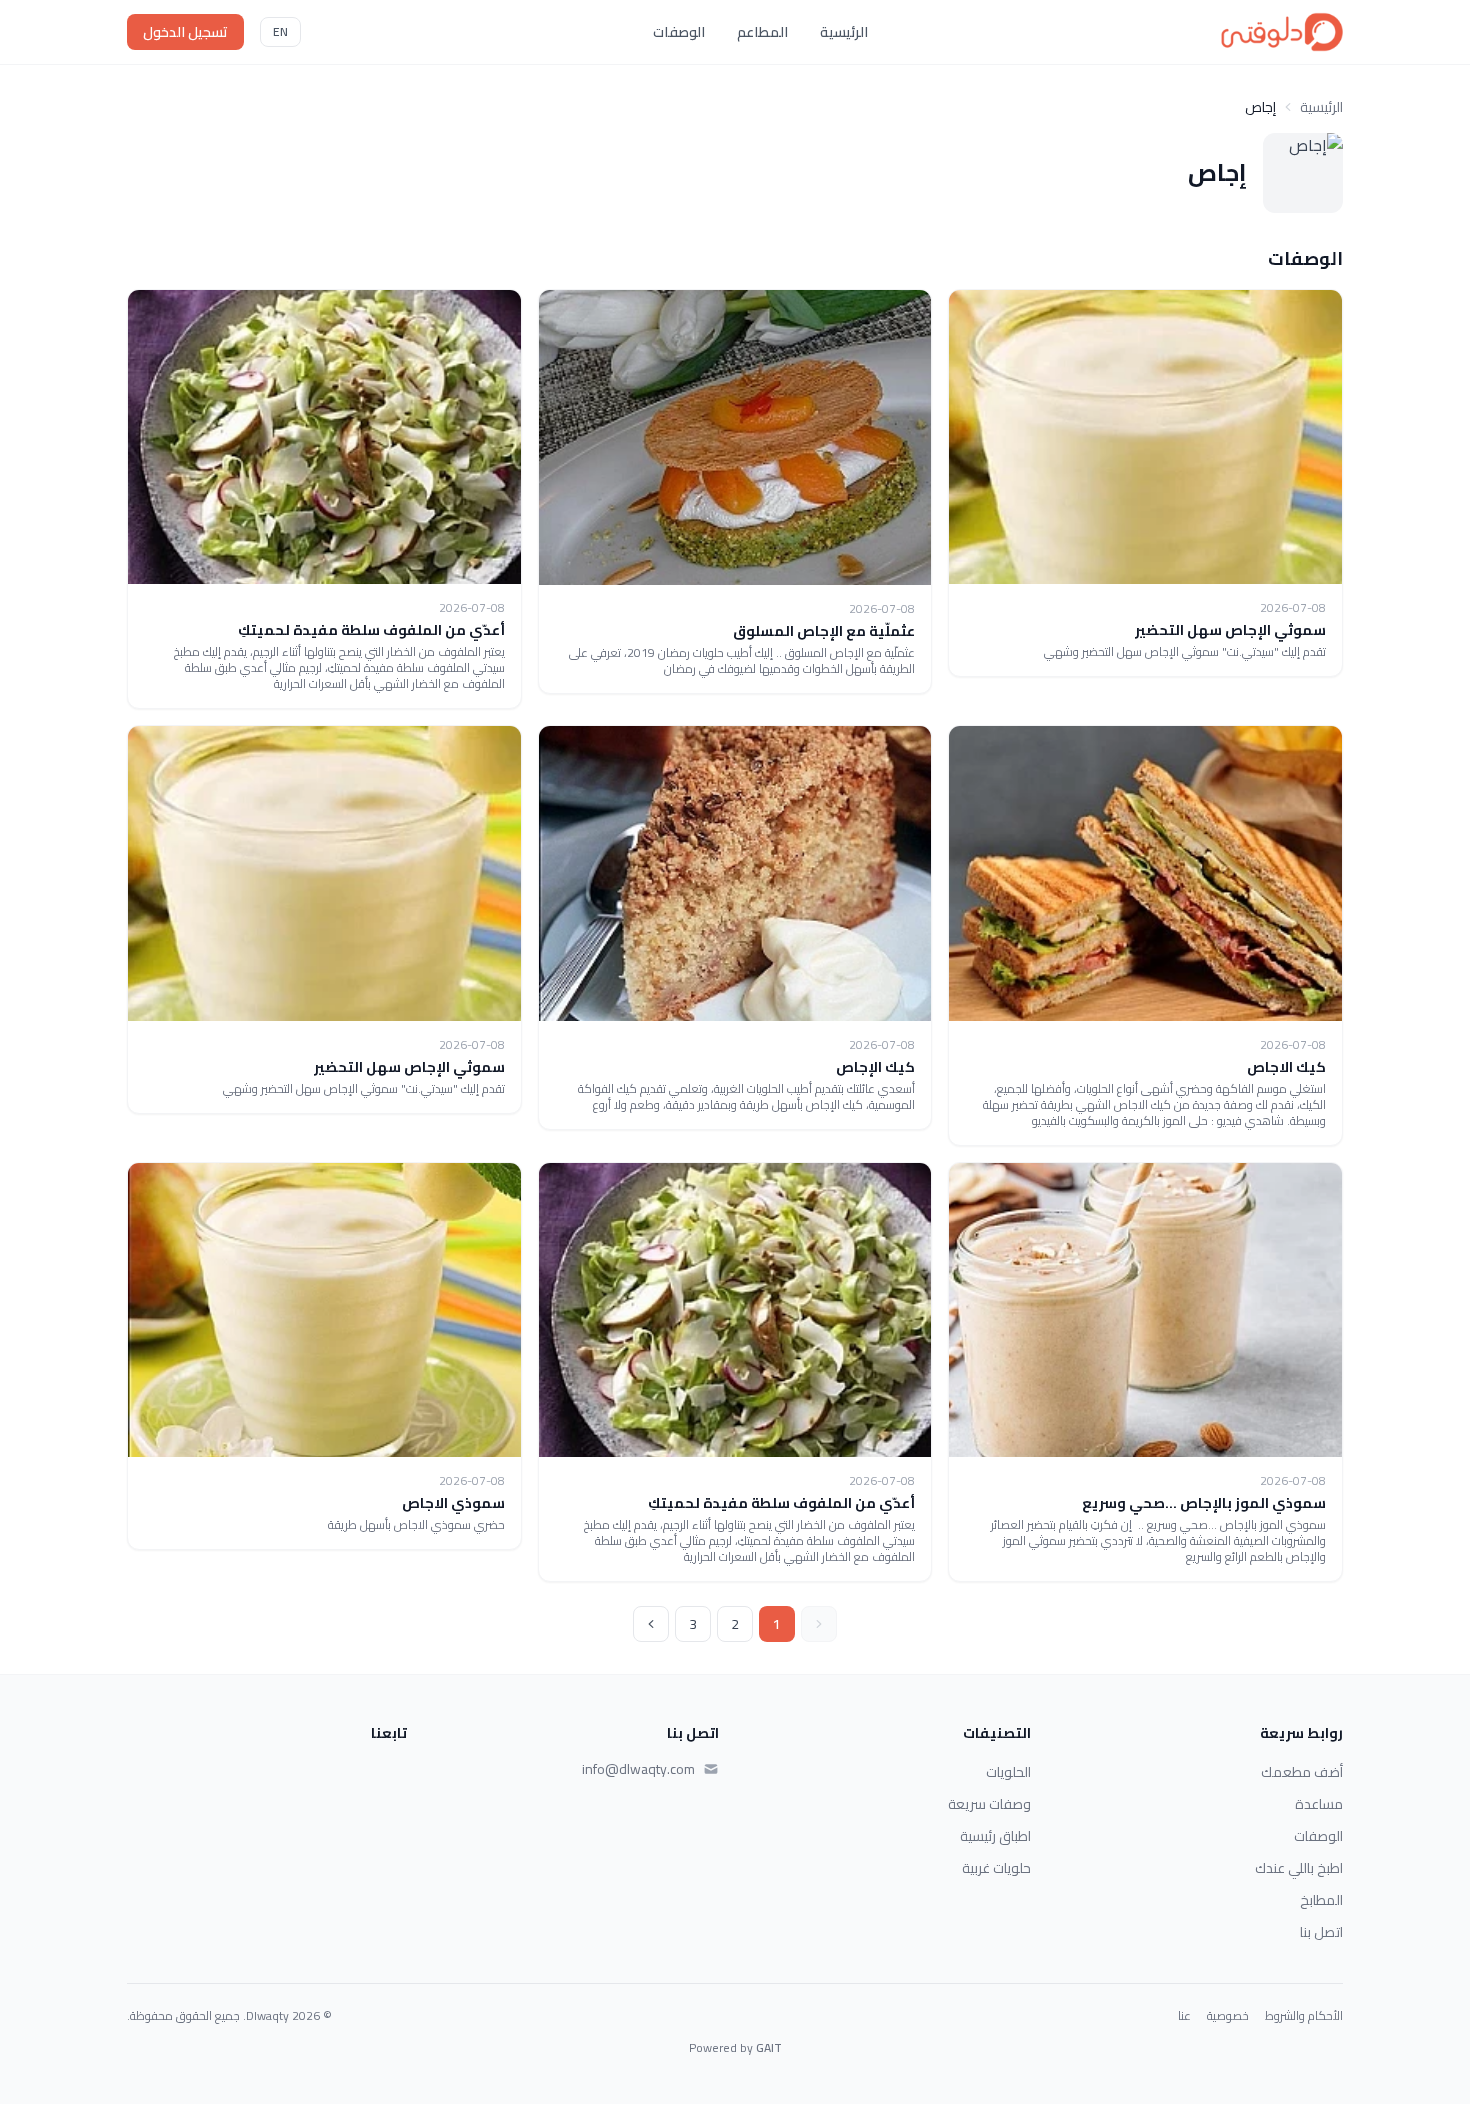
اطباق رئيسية (995, 1836)
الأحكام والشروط (1304, 2016)
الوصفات (679, 32)
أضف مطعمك (1302, 1772)
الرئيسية (844, 32)
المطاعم (762, 32)
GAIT (769, 2047)
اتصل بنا (1321, 1932)
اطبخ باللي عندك (1299, 1868)
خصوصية (1228, 2016)
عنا (1184, 2016)
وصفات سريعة (989, 1804)
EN (280, 31)
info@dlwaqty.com (638, 1769)
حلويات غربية (996, 1868)
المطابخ (1321, 1900)
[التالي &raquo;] (651, 1624)
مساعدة (1319, 1804)
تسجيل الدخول (185, 32)
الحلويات (1008, 1772)
